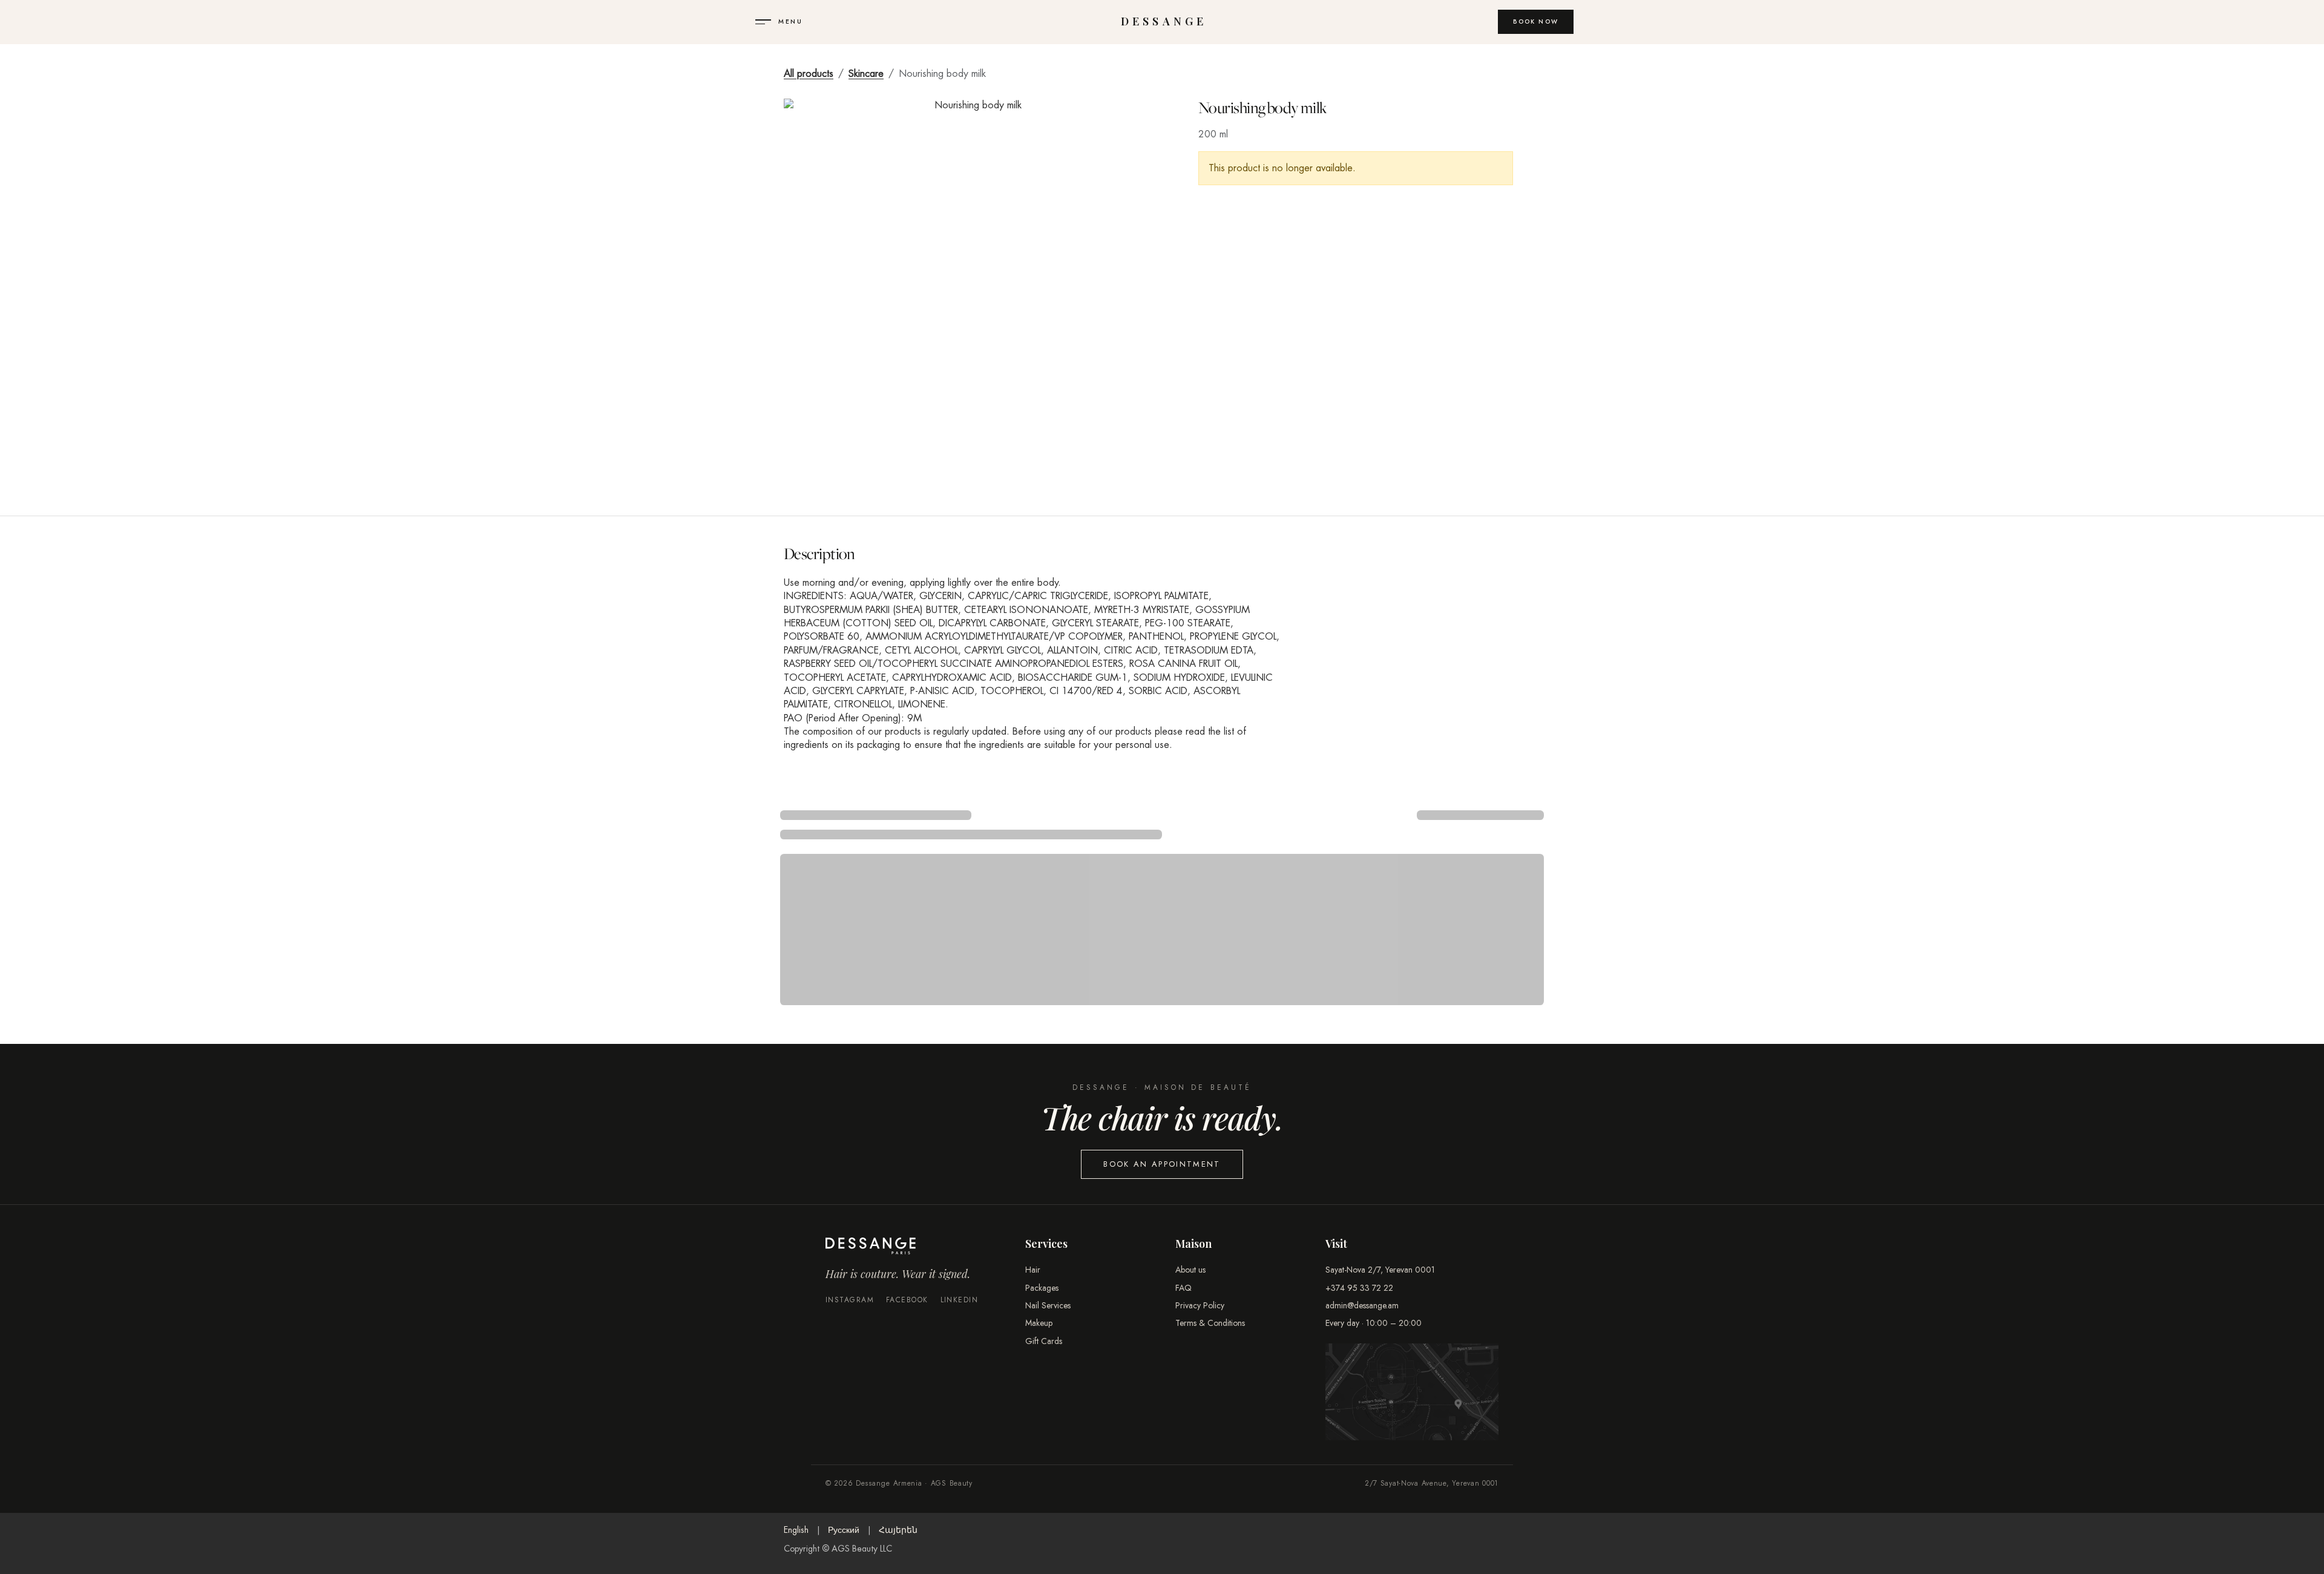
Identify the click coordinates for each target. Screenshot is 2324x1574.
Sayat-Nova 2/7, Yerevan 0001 (1380, 1270)
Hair (1033, 1270)
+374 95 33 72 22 (1359, 1288)
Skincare (866, 74)
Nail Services (1048, 1305)
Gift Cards (1044, 1341)
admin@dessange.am (1362, 1305)
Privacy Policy (1200, 1305)
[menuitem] (796, 1530)
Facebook (907, 1300)
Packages (1042, 1288)
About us (1190, 1270)
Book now (1536, 21)
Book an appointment (1162, 1164)
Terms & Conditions (1210, 1323)
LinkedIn (960, 1300)
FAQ (1183, 1288)
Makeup (1039, 1323)
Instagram (850, 1300)
